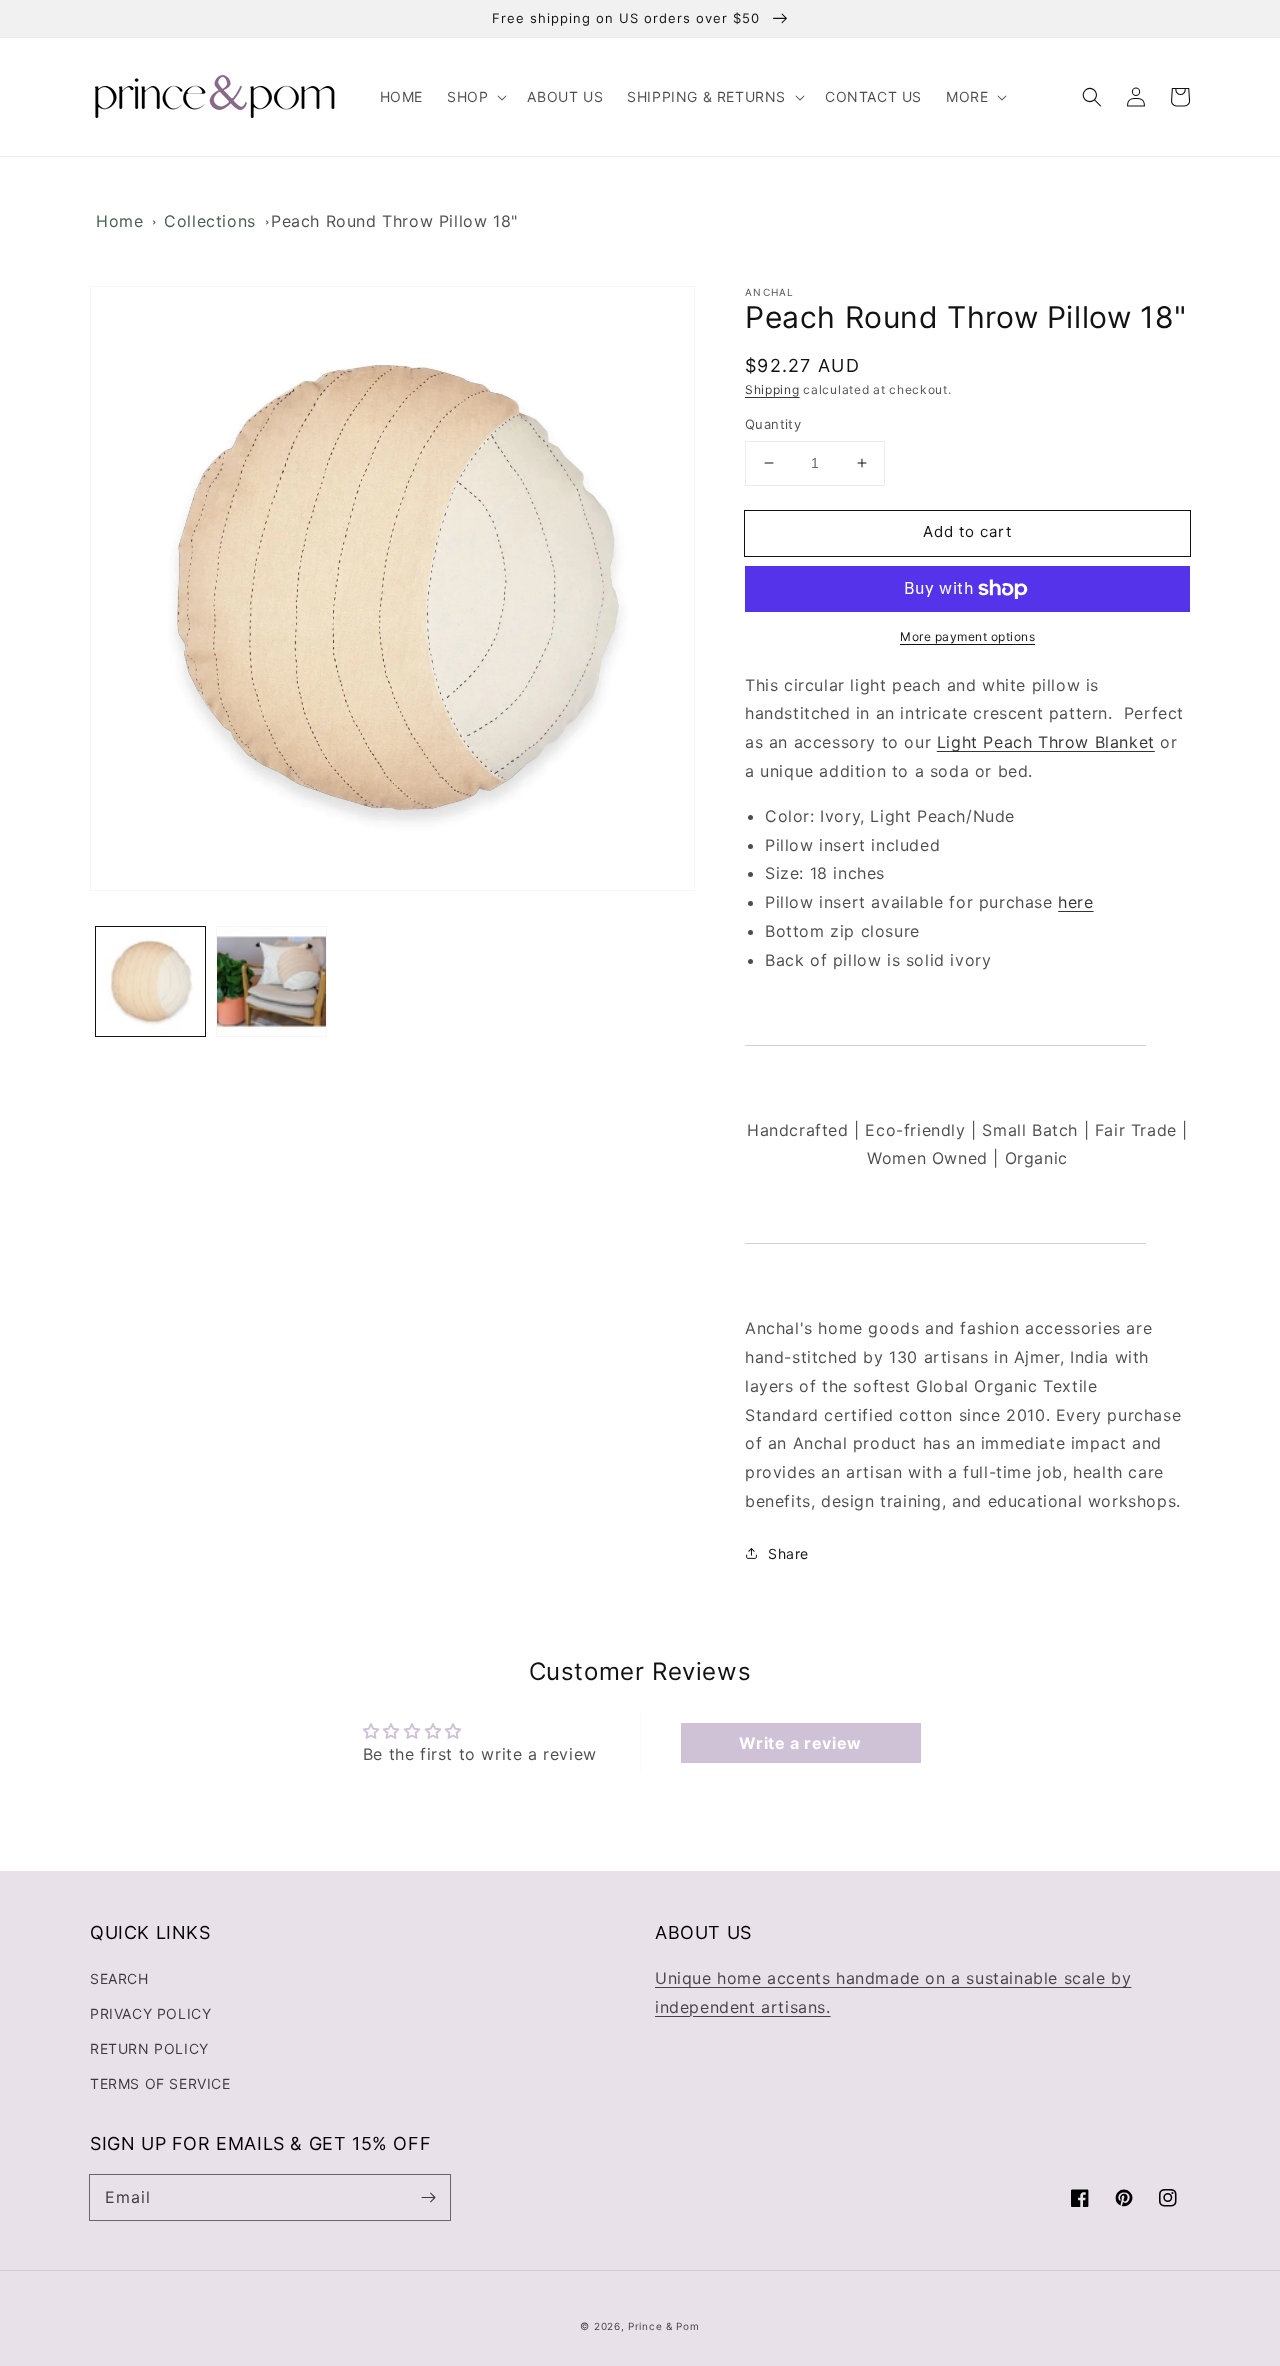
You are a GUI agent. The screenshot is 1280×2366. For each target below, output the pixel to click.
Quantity (773, 424)
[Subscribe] (428, 2197)
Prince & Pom (663, 2326)
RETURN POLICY (149, 2048)
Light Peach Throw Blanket (1046, 742)
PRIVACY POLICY (150, 2013)
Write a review (800, 1743)
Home (119, 221)
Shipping (772, 389)
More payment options (967, 636)
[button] (475, 97)
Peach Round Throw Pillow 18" (394, 221)
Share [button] (788, 1553)
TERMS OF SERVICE (160, 2083)
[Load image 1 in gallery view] (150, 981)
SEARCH (119, 1978)
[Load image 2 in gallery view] (271, 981)
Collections (210, 221)
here (1075, 902)
